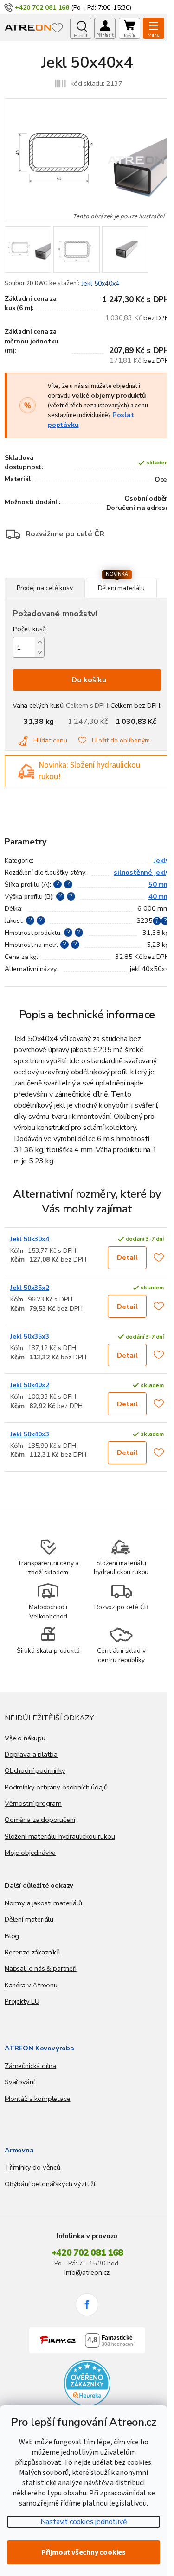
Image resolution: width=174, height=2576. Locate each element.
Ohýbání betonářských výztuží (50, 2184)
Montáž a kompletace (38, 2099)
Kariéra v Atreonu (31, 1985)
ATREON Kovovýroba (39, 2048)
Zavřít (55, 573)
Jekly (161, 860)
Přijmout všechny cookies (84, 2552)
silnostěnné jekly (142, 872)
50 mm (159, 884)
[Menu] (154, 28)
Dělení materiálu (29, 1919)
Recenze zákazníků (32, 1952)
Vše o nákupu (25, 1738)
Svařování (19, 2082)
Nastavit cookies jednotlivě (84, 2522)
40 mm (159, 896)
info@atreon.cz (87, 2272)
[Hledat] (81, 28)
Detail (127, 1257)
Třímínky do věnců (32, 2167)
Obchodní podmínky (35, 1770)
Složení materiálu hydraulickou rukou (60, 1836)
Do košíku (89, 680)
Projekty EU (22, 2001)
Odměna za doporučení (40, 1820)
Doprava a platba (31, 1754)
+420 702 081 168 (87, 2253)
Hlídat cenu (50, 740)
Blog (12, 1936)
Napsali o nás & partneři (41, 1968)
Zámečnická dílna (30, 2066)
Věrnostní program (33, 1803)
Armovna (19, 2150)
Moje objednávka (30, 1853)
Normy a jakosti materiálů (43, 1903)
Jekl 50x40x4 (100, 283)
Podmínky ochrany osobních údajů (56, 1787)
